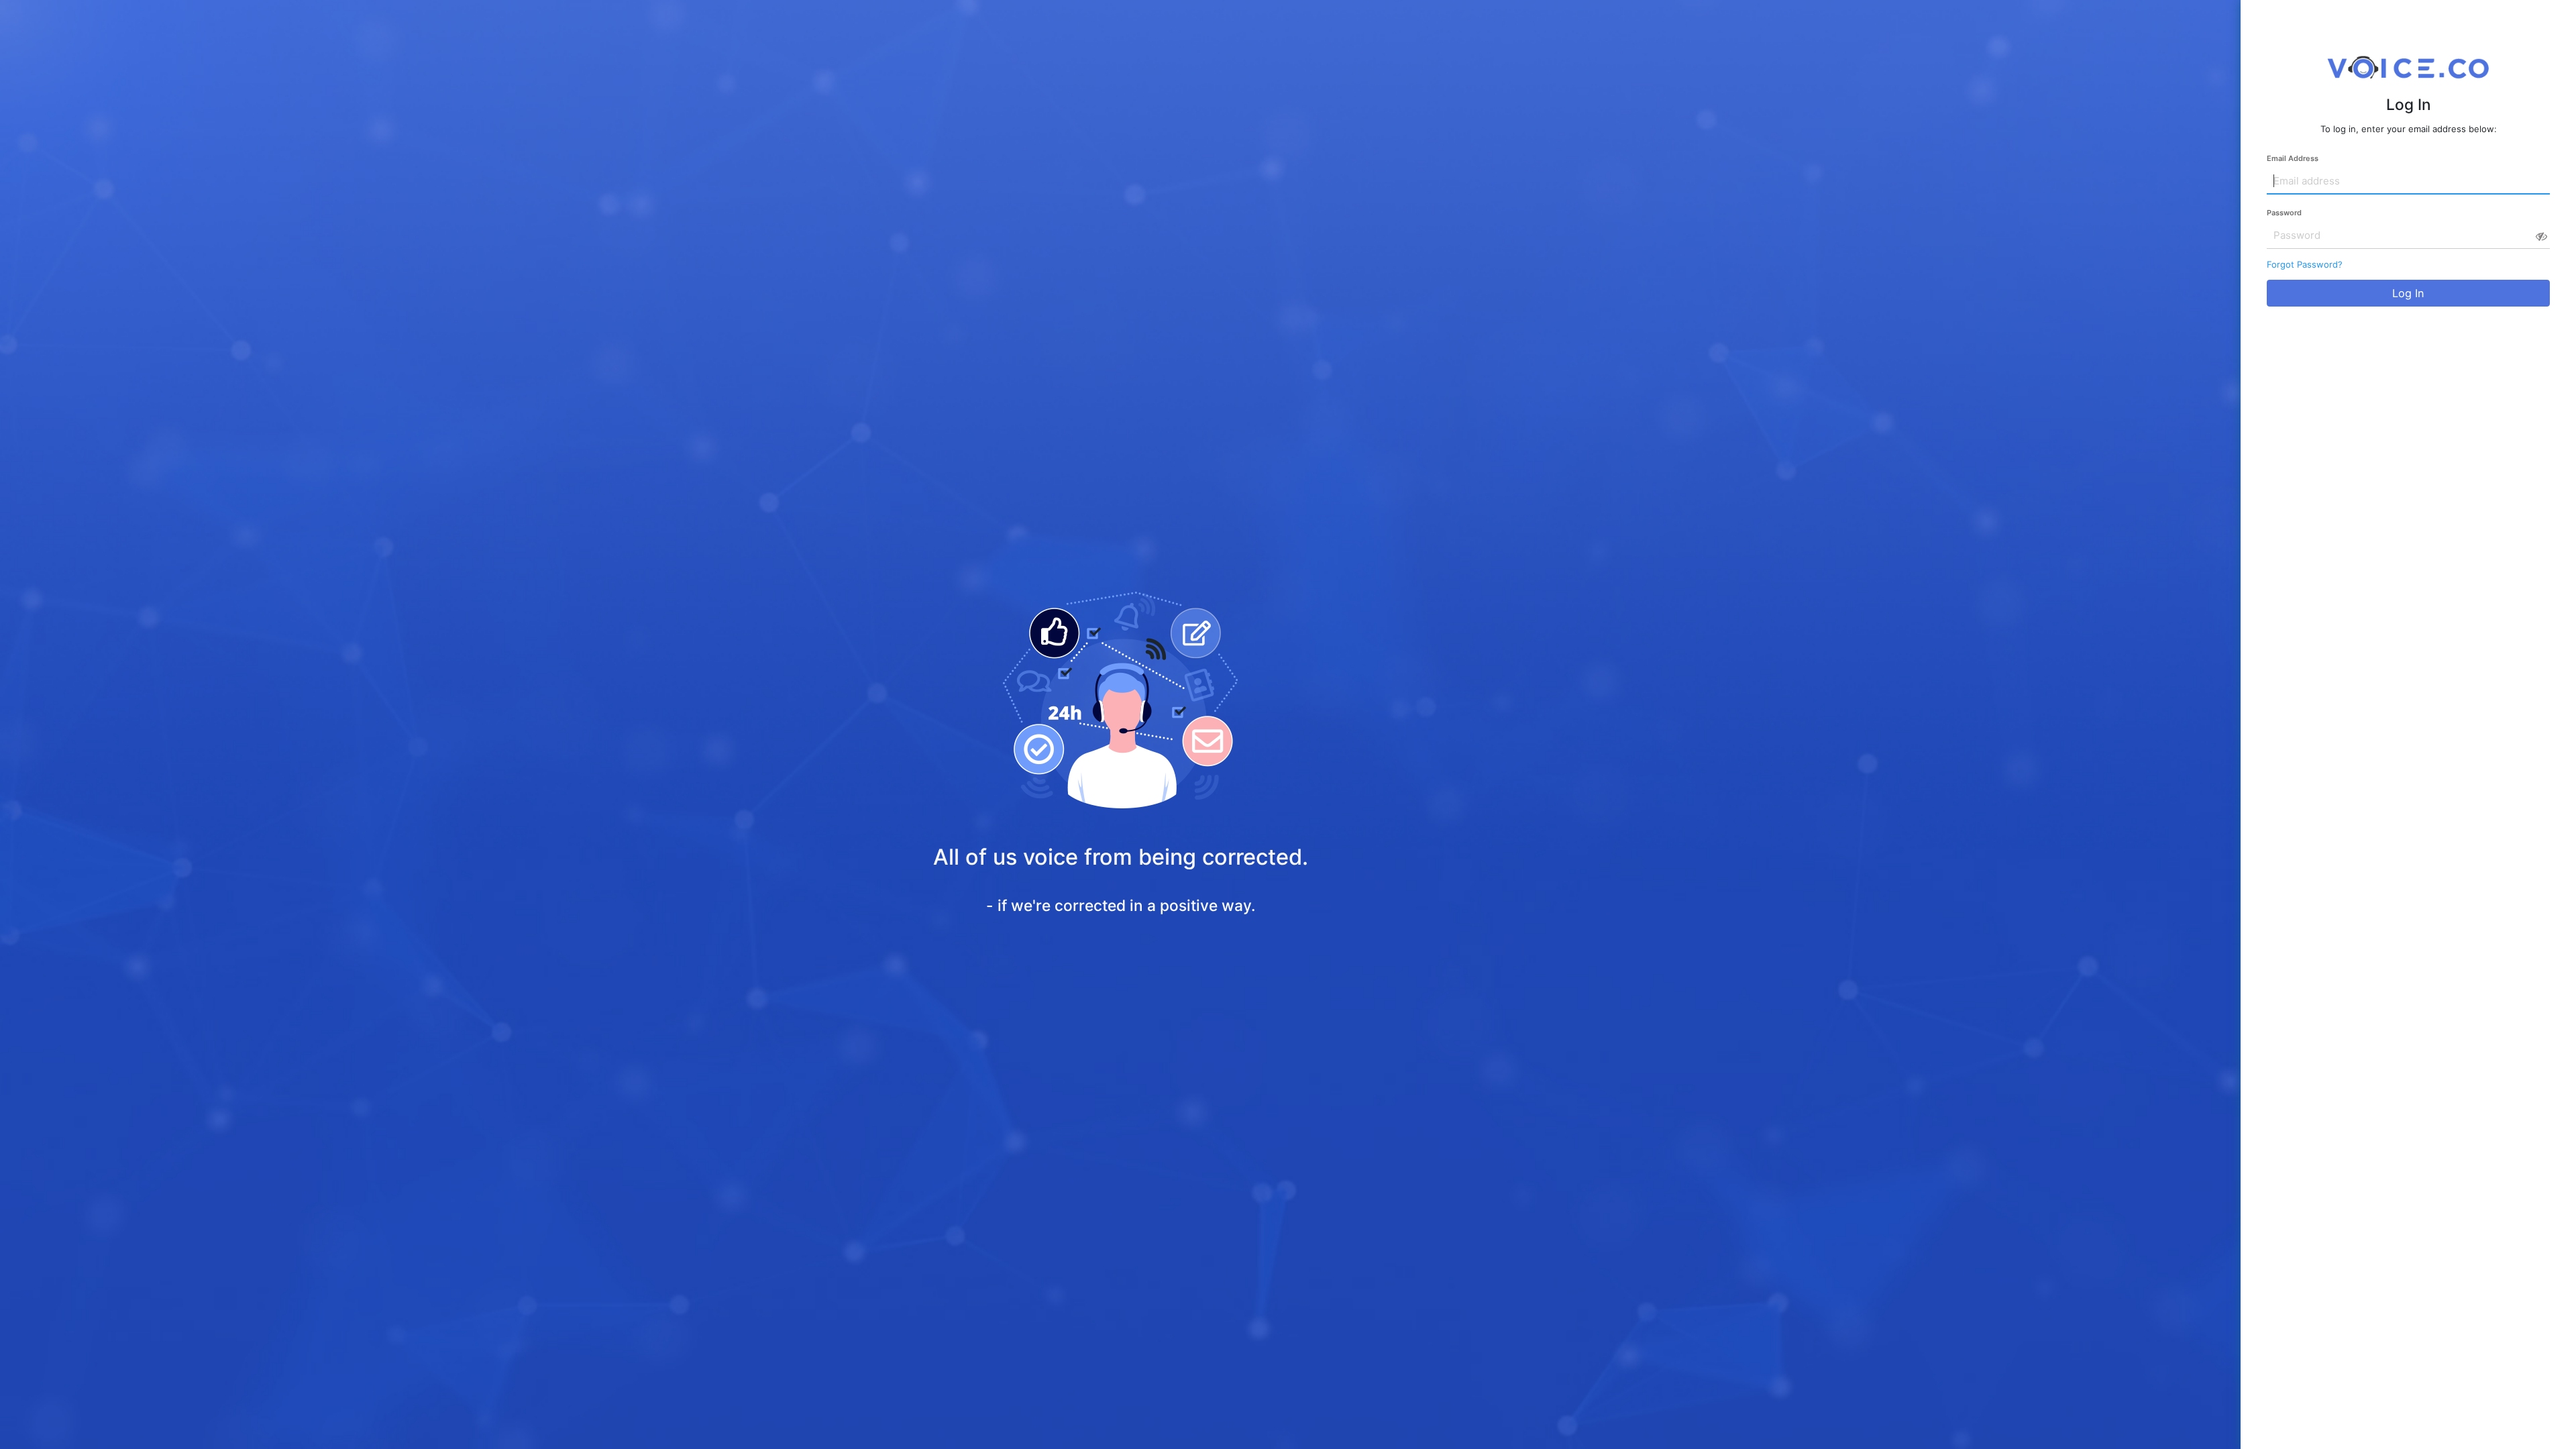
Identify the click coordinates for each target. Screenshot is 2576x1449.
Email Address (2293, 158)
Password (2284, 213)
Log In (2408, 293)
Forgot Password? (2305, 264)
